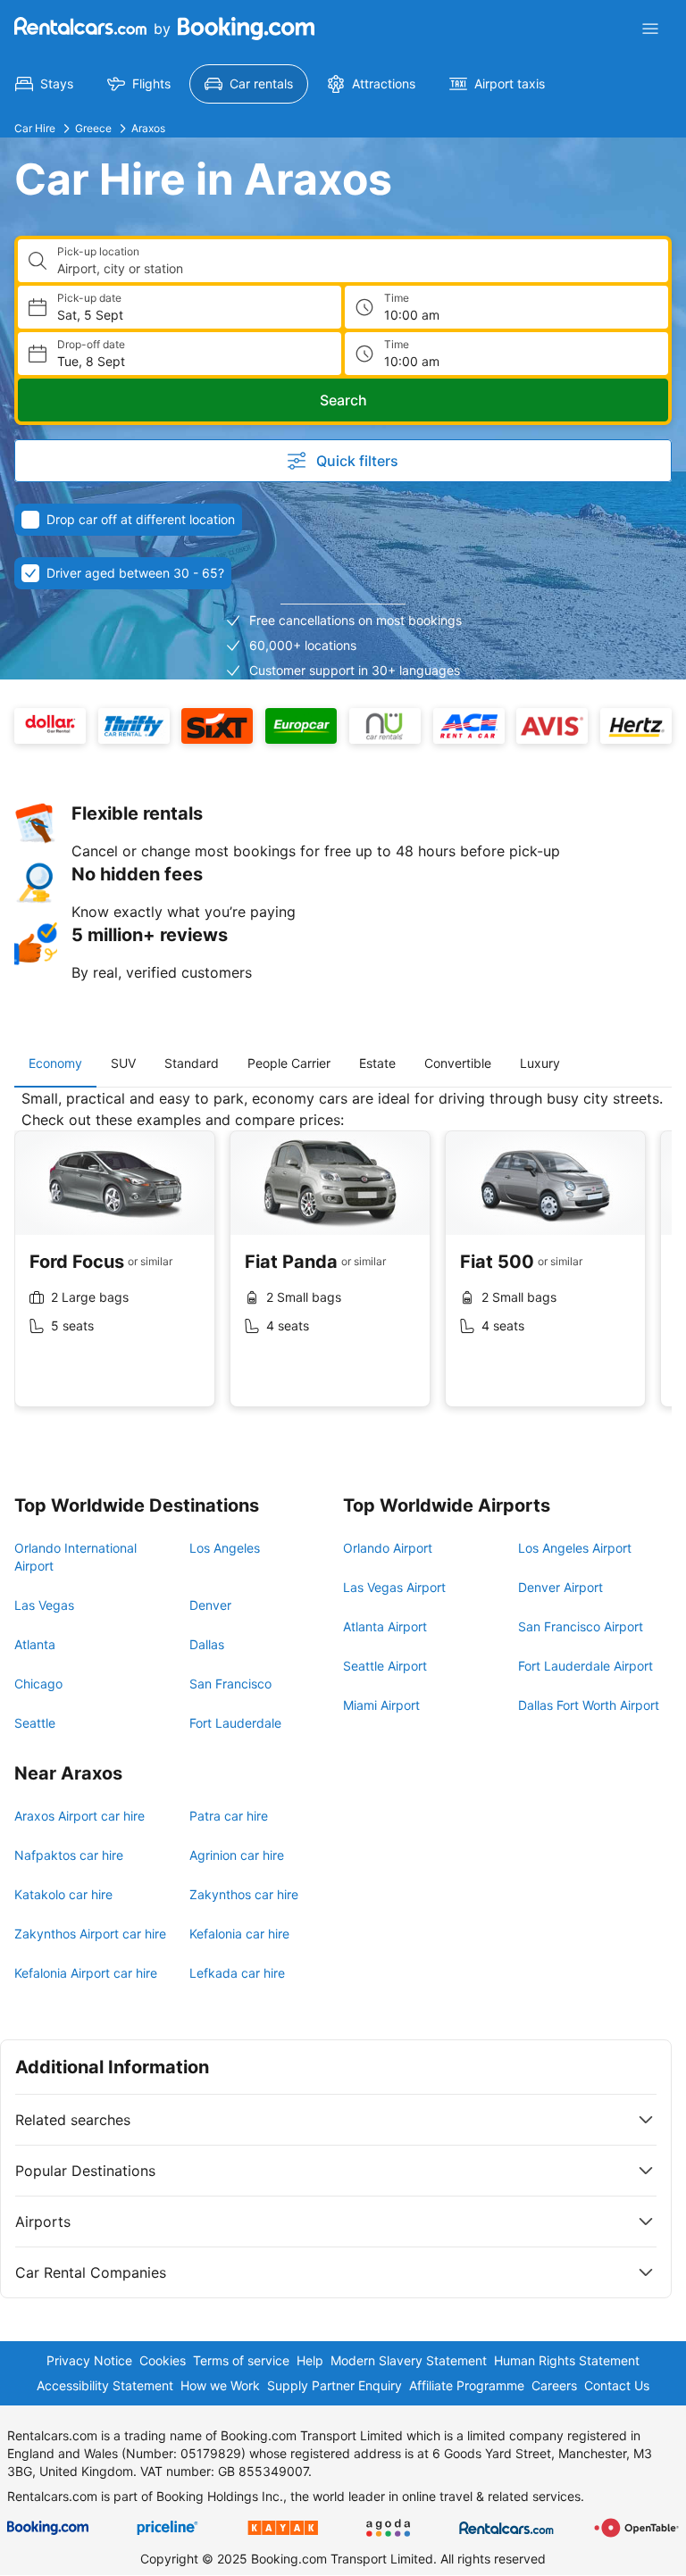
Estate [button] (377, 1063)
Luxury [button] (540, 1063)
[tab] (55, 1063)
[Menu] (650, 29)
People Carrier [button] (289, 1063)
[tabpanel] (343, 1262)
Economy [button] (55, 1063)
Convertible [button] (458, 1063)
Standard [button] (192, 1063)
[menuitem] (44, 84)
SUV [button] (123, 1063)
